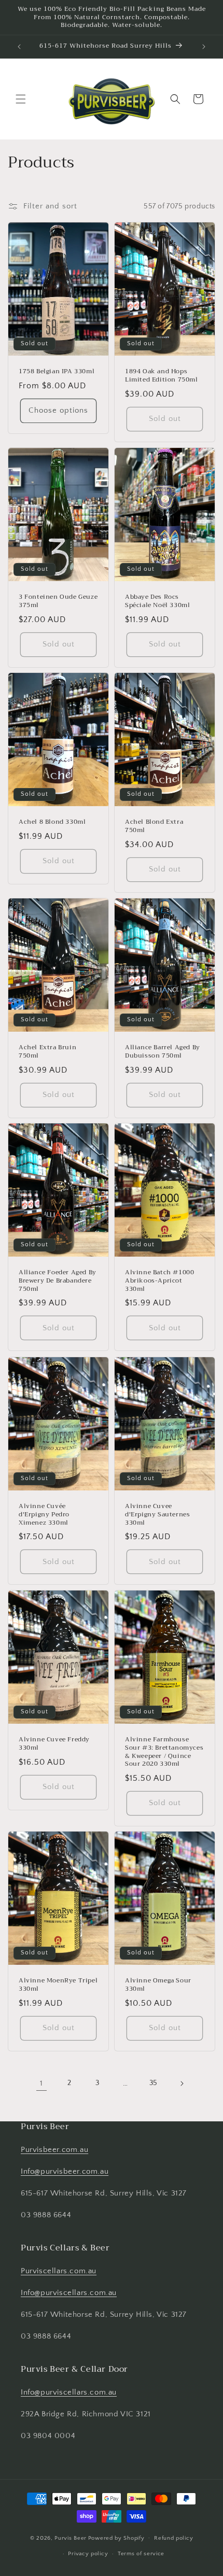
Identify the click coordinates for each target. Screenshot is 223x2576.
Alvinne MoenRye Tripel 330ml (58, 1985)
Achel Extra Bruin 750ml (47, 1052)
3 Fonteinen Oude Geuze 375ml (58, 601)
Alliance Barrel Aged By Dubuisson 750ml (163, 1052)
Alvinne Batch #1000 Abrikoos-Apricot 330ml (159, 1281)
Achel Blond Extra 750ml (154, 827)
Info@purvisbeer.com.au (65, 2171)
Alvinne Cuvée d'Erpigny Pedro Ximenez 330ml (44, 1515)
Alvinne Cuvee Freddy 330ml (54, 1744)
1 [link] (41, 2083)
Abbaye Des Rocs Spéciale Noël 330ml (157, 601)
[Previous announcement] (19, 47)
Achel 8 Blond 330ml (52, 823)
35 (154, 2083)
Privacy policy (88, 2554)
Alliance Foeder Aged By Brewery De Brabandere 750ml (58, 1281)
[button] (21, 99)
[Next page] (182, 2084)
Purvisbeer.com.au (54, 2150)
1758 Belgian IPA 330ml (57, 372)
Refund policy (173, 2538)
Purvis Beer (71, 2538)
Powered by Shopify (116, 2538)
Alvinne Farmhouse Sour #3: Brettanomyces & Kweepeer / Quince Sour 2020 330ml (164, 1752)
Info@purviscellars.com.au (69, 2293)
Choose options (58, 410)
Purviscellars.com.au (59, 2271)
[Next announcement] (204, 47)
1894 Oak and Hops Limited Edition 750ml (162, 376)
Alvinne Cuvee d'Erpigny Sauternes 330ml (157, 1515)
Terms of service (141, 2554)
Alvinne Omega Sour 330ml (158, 1985)
